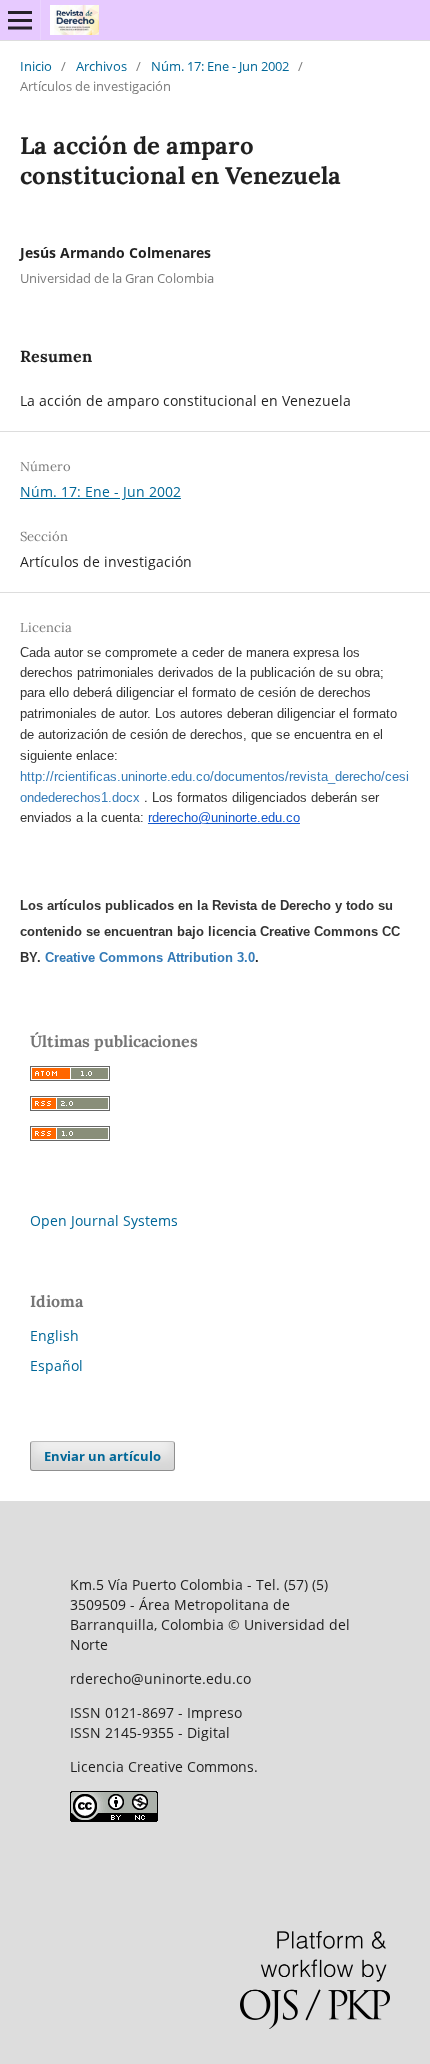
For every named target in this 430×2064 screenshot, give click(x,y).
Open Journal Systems (104, 1220)
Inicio (36, 66)
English (54, 1335)
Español (56, 1365)
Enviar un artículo (102, 1456)
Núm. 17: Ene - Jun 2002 (220, 66)
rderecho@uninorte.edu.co (224, 817)
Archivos (101, 66)
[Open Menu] (20, 20)
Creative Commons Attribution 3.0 (150, 957)
